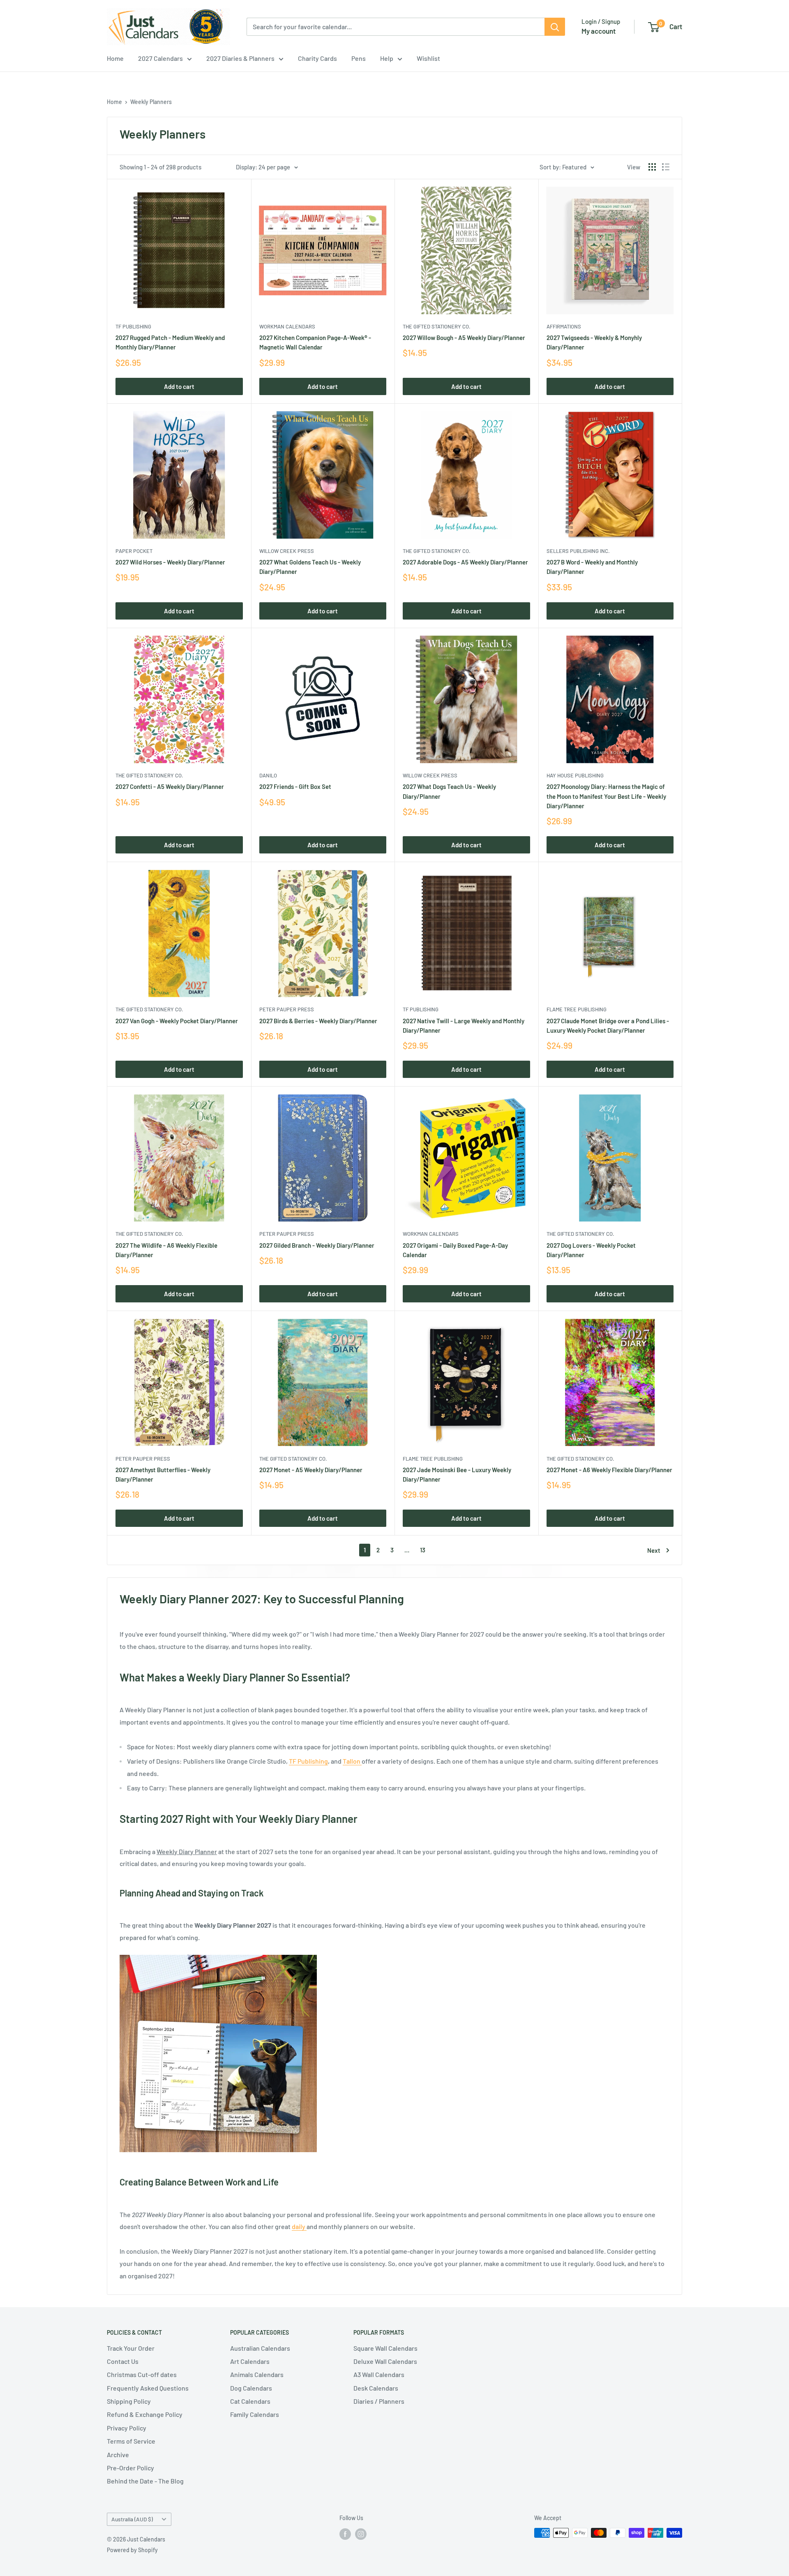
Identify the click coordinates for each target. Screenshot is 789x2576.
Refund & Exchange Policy (145, 2414)
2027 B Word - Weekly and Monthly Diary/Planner (592, 567)
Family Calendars (255, 2414)
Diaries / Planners (379, 2401)
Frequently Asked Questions (148, 2388)
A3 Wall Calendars (379, 2374)
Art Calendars (250, 2361)
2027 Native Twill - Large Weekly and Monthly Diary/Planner (464, 1026)
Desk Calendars (376, 2388)
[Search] (555, 27)
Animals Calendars (257, 2374)
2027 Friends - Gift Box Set (295, 786)
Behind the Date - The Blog (145, 2481)
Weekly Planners (151, 102)
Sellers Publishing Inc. (578, 551)
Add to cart (179, 386)
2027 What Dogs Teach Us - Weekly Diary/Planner (449, 791)
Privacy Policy (127, 2428)
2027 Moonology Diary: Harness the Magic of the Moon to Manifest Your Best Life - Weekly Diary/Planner (606, 796)
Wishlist (428, 58)
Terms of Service (131, 2441)
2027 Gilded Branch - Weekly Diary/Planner (317, 1245)
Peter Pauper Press (287, 1009)
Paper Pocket (134, 551)
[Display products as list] (666, 167)
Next (654, 1550)
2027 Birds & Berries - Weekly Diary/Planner (318, 1021)
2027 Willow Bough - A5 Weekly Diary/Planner (464, 338)
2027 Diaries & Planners (240, 58)
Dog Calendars (251, 2388)
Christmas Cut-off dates (142, 2374)
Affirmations (564, 326)
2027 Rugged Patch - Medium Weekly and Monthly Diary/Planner (170, 342)
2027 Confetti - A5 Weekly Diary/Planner (170, 786)
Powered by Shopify (132, 2550)
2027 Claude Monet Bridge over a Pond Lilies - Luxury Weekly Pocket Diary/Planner (608, 1026)
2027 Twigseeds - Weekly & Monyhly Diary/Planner (594, 342)
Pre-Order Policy (130, 2468)
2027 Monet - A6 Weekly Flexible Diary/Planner (609, 1470)
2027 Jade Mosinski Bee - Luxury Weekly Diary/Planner (457, 1474)
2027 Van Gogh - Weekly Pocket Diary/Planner (177, 1021)
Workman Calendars (287, 326)
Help (387, 58)
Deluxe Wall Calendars (385, 2361)
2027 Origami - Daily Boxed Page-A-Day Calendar (455, 1250)
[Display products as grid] (652, 167)
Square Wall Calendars (385, 2348)
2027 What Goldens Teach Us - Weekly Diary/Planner (310, 567)
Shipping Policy (129, 2401)
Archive (118, 2455)
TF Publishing (133, 326)
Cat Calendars (250, 2401)
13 (423, 1550)
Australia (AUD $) (132, 2519)
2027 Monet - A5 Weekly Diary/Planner (311, 1470)
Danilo (268, 775)
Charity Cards (317, 58)
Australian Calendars (260, 2348)
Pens (359, 58)
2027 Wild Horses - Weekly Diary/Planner (170, 562)
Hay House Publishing (575, 775)
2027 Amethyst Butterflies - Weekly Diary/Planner (163, 1474)
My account (599, 31)
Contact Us (123, 2361)
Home (115, 58)
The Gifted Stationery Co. (437, 326)
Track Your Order (131, 2348)
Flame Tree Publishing (577, 1009)
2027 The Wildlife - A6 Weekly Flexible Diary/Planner (166, 1250)
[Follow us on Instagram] (361, 2534)
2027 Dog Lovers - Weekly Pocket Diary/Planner (591, 1250)
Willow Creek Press (287, 551)
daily (299, 2226)
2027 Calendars (160, 58)
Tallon (352, 1761)
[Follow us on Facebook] (345, 2534)
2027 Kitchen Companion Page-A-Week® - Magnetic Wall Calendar (315, 342)
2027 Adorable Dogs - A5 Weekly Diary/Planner (465, 562)
